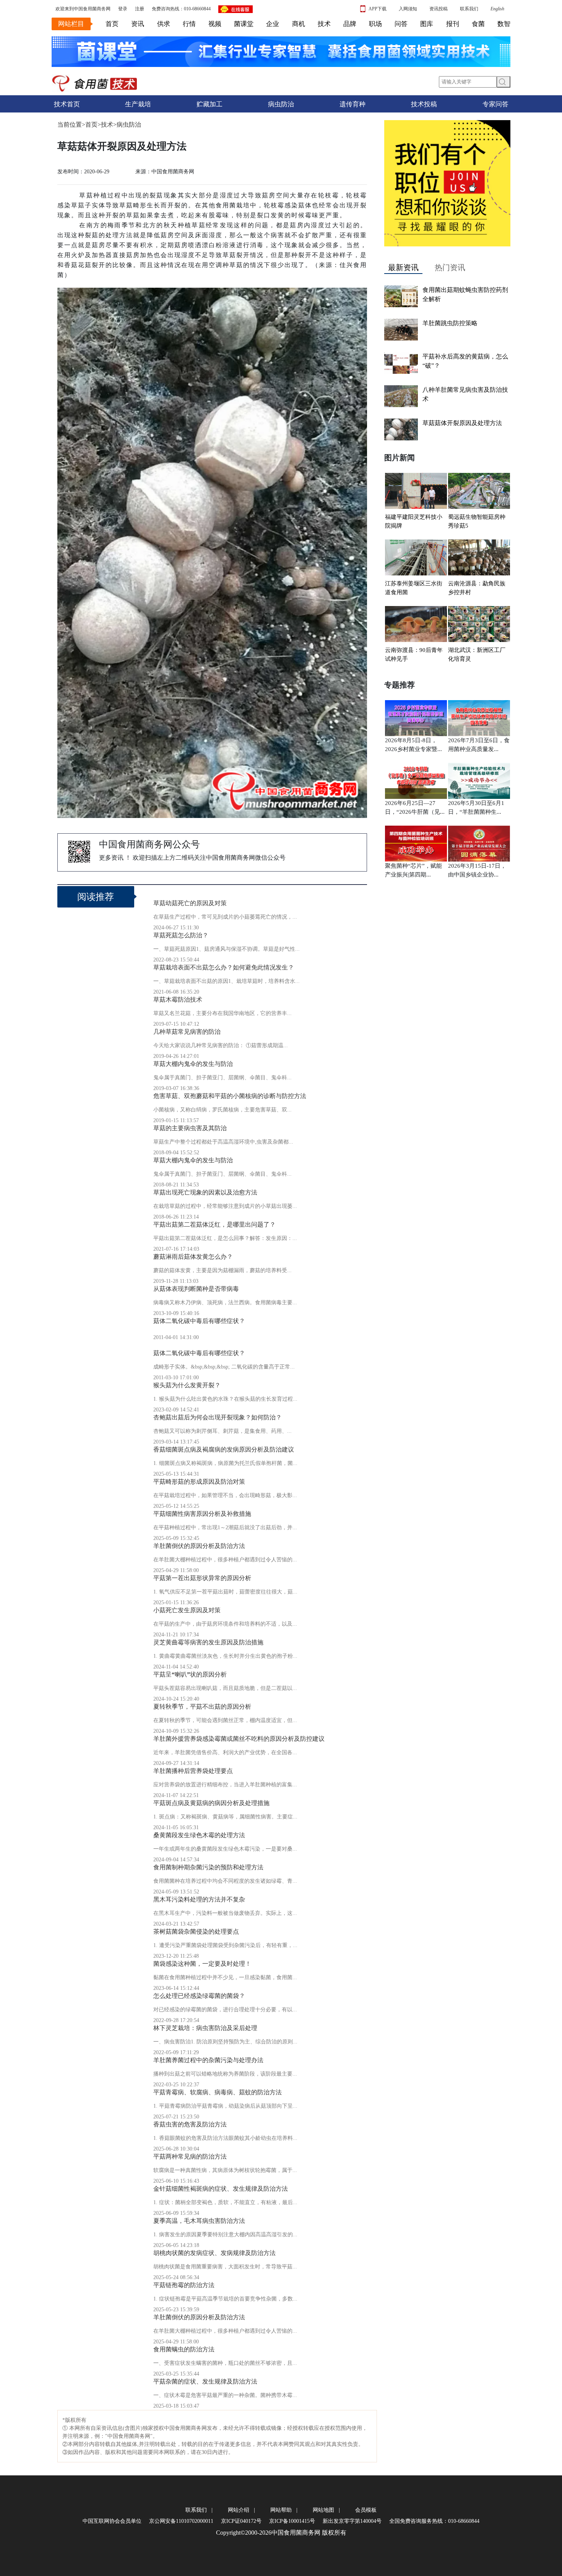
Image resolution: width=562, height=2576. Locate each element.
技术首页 (67, 104)
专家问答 (495, 104)
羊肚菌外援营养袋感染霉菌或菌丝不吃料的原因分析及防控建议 (239, 1739)
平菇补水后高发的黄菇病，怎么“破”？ (465, 361)
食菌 (478, 24)
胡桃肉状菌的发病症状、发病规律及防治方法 (214, 2253)
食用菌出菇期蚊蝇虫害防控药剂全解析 (465, 294)
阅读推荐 (96, 897)
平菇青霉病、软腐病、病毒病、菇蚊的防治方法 (218, 2092)
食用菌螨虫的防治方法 (184, 2349)
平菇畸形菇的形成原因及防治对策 (199, 1482)
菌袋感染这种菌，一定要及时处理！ (202, 1964)
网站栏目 (71, 24)
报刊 (453, 24)
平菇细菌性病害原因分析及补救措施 (202, 1514)
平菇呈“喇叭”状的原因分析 (190, 1674)
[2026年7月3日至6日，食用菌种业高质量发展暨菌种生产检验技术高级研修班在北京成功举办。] (479, 716)
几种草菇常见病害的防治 (187, 1032)
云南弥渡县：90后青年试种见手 (414, 654)
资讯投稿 (439, 9)
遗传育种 (352, 104)
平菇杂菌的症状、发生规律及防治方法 (205, 2381)
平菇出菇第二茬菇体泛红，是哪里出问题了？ (214, 1224)
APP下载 (378, 9)
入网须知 (408, 9)
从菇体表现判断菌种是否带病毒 (196, 1289)
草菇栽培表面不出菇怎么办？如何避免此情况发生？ (224, 967)
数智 (504, 24)
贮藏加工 (210, 104)
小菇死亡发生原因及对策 (187, 1610)
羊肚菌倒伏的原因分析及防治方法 (199, 1546)
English (497, 9)
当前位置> (71, 125)
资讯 (138, 24)
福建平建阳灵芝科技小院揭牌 (414, 521)
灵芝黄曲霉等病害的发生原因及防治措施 (208, 1642)
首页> (93, 125)
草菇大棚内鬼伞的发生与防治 (193, 1064)
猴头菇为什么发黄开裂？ (187, 1385)
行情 (189, 24)
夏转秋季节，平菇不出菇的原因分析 (202, 1707)
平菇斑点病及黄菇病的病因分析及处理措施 (211, 1803)
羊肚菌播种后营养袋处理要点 (193, 1771)
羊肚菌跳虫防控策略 (450, 323)
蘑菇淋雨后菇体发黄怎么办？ (193, 1257)
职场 (375, 24)
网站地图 (323, 2510)
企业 (273, 24)
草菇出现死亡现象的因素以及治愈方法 (205, 1192)
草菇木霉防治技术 (178, 1000)
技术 (324, 24)
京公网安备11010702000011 (181, 2521)
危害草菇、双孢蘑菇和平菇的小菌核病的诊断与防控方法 (230, 1096)
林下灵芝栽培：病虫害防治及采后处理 (205, 2028)
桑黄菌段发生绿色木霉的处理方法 (199, 1835)
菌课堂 (244, 24)
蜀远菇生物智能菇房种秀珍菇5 (477, 521)
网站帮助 (281, 2510)
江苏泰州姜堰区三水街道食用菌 (414, 588)
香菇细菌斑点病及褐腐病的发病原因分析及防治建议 (224, 1449)
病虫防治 (281, 104)
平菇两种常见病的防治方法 (190, 2156)
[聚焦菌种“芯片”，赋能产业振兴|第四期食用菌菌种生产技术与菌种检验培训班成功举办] (416, 842)
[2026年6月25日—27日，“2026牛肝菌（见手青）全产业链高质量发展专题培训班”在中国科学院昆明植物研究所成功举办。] (416, 779)
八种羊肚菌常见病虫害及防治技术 (465, 394)
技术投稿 (424, 104)
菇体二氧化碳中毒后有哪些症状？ (199, 1321)
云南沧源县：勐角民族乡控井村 (477, 588)
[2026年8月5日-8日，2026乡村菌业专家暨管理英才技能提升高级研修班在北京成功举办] (416, 716)
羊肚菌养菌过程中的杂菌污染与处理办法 (208, 2060)
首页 (112, 24)
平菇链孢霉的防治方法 (184, 2285)
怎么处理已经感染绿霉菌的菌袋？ (199, 1996)
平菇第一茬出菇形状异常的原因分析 (202, 1578)
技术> (109, 125)
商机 (299, 24)
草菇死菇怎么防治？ (181, 935)
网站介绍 (239, 2510)
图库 (427, 24)
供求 (164, 24)
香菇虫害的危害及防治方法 (190, 2124)
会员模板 (366, 2510)
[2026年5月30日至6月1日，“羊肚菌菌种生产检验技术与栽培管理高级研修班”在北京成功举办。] (479, 779)
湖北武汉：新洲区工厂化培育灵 (477, 654)
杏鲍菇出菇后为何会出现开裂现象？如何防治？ (218, 1417)
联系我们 (469, 9)
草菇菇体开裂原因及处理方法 (462, 423)
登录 (123, 9)
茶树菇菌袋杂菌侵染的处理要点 (196, 1932)
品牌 (350, 24)
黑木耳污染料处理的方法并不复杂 (199, 1899)
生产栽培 (138, 104)
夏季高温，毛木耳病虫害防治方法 (199, 2221)
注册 (140, 9)
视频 (215, 24)
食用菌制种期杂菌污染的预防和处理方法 (208, 1867)
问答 (401, 24)
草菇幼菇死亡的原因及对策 (190, 903)
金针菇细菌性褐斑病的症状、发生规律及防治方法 (221, 2189)
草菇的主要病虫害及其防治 (190, 1128)
